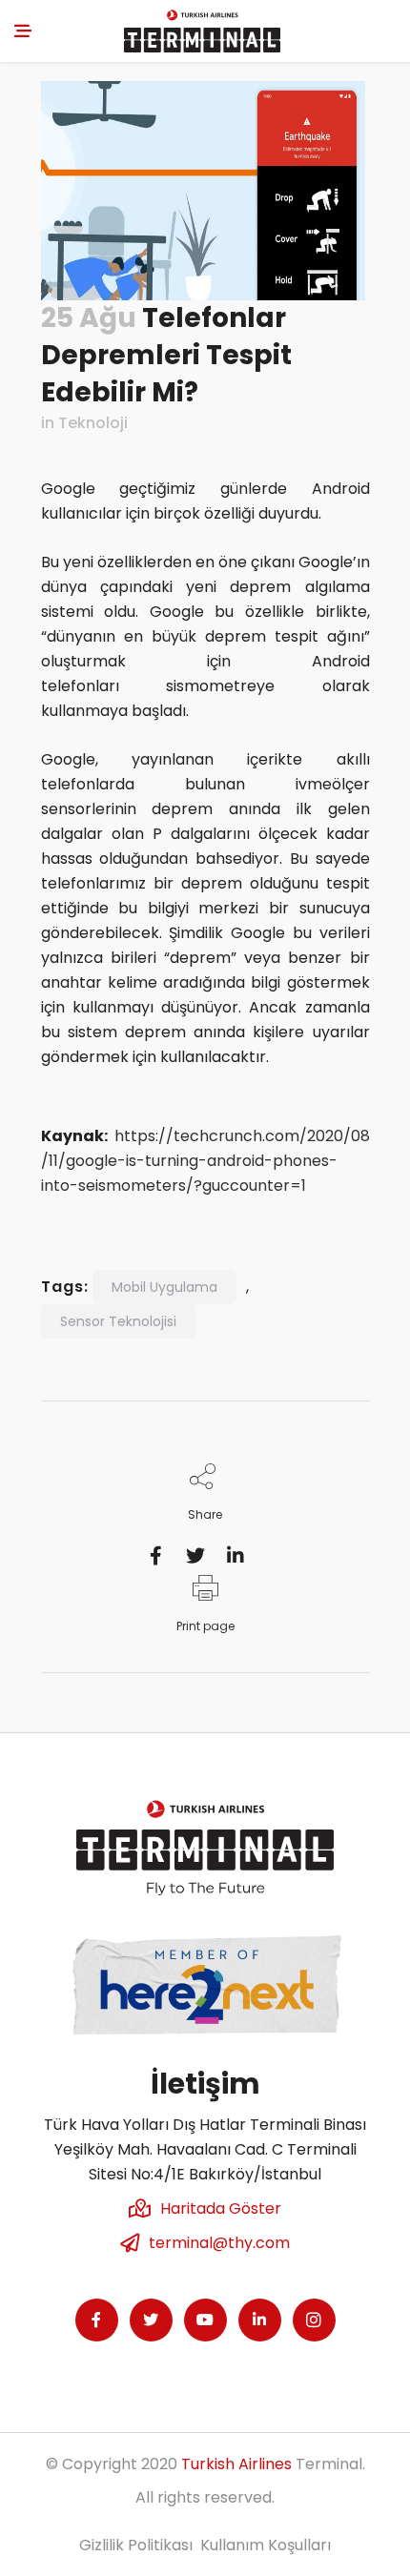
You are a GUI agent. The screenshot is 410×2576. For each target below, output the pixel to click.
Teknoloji (93, 423)
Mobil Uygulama (164, 1287)
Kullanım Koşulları (266, 2545)
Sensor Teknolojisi (118, 1321)
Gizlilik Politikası (136, 2545)
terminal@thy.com (219, 2243)
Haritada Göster (221, 2208)
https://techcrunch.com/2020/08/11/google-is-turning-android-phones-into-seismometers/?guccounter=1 (205, 1161)
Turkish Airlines (236, 2464)
